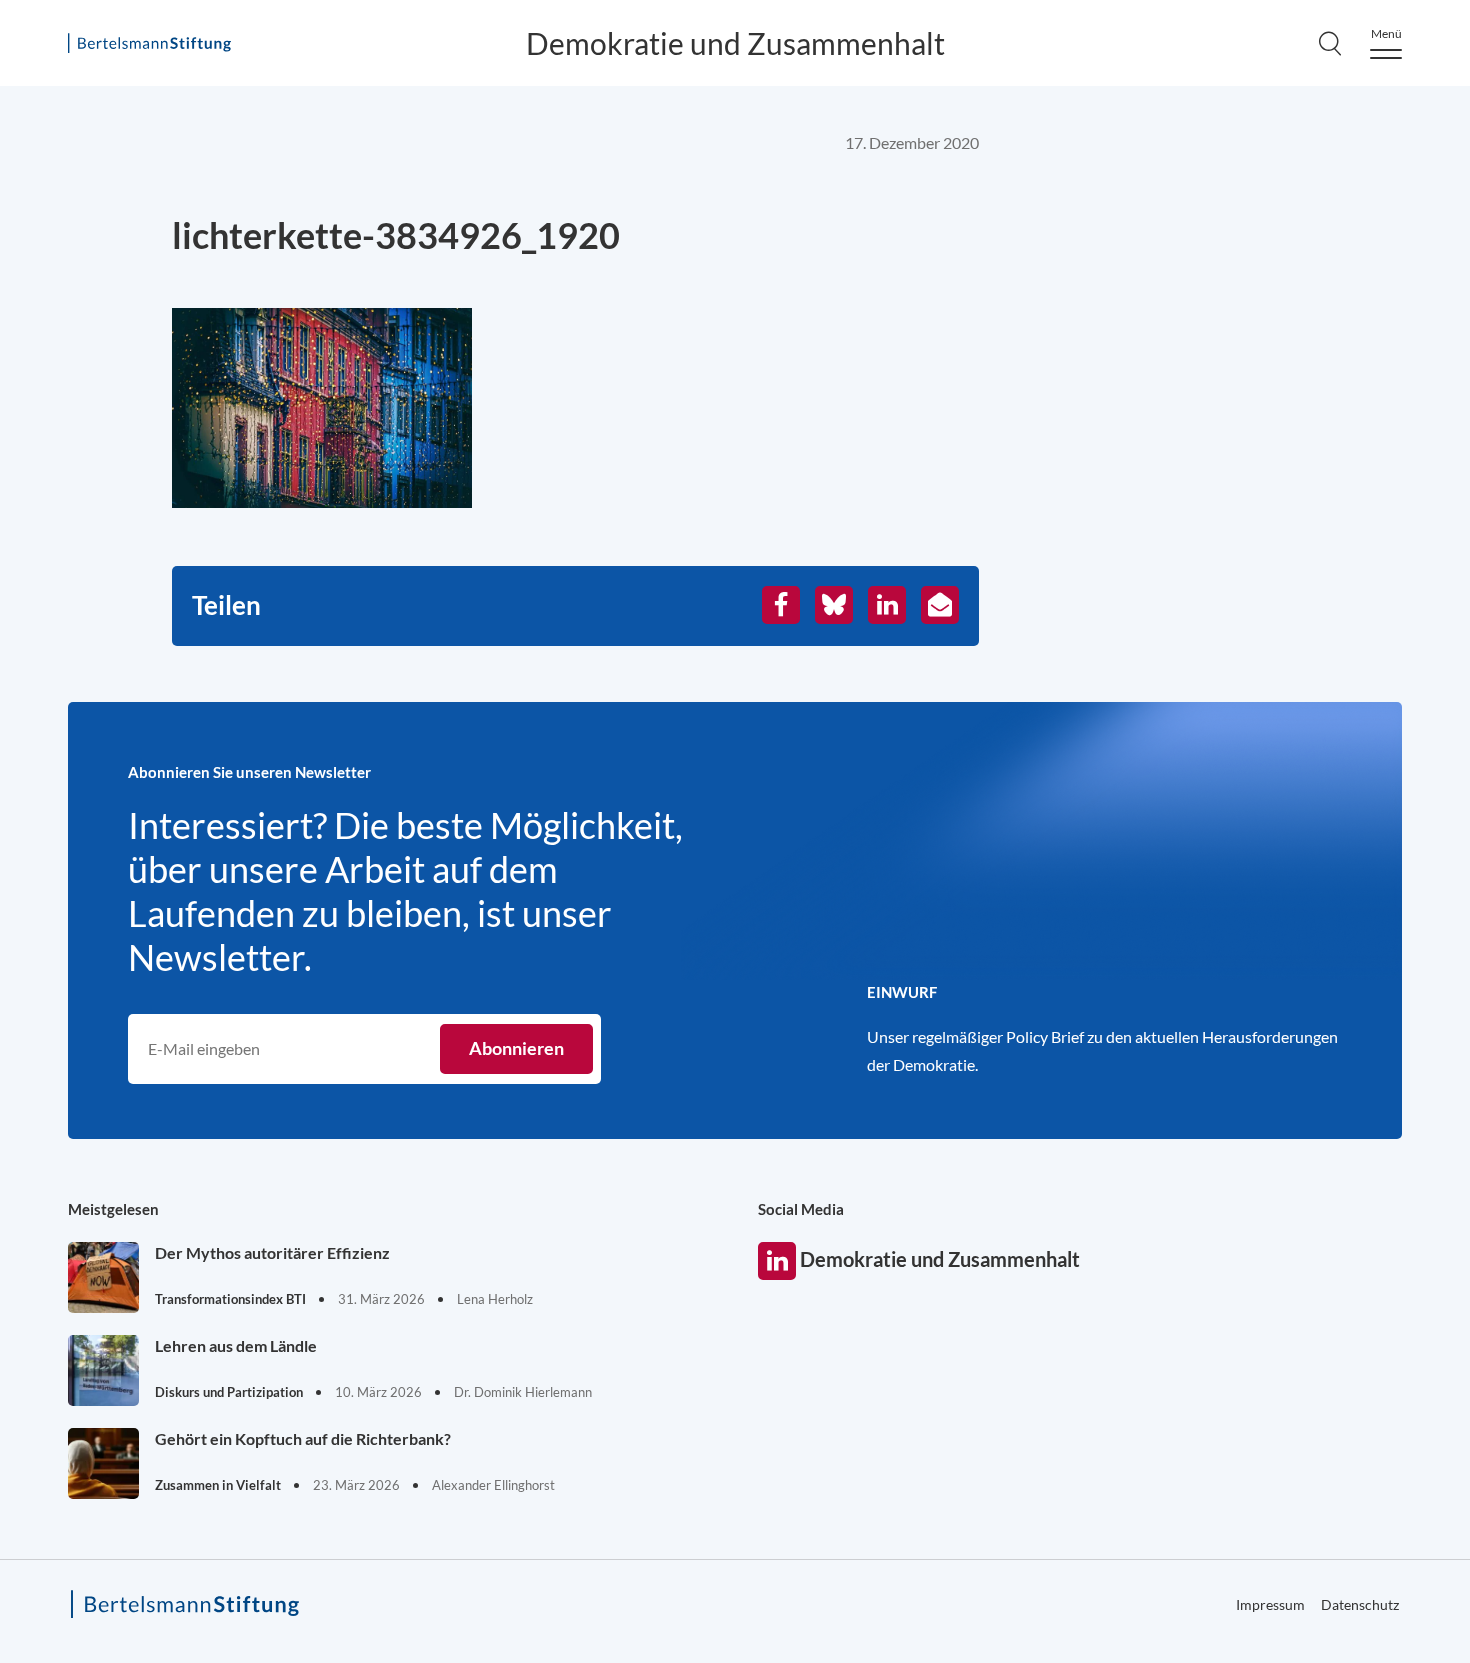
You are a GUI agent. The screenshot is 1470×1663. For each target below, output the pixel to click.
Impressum (1270, 1604)
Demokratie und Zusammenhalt (735, 43)
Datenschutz (1360, 1604)
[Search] (1330, 43)
